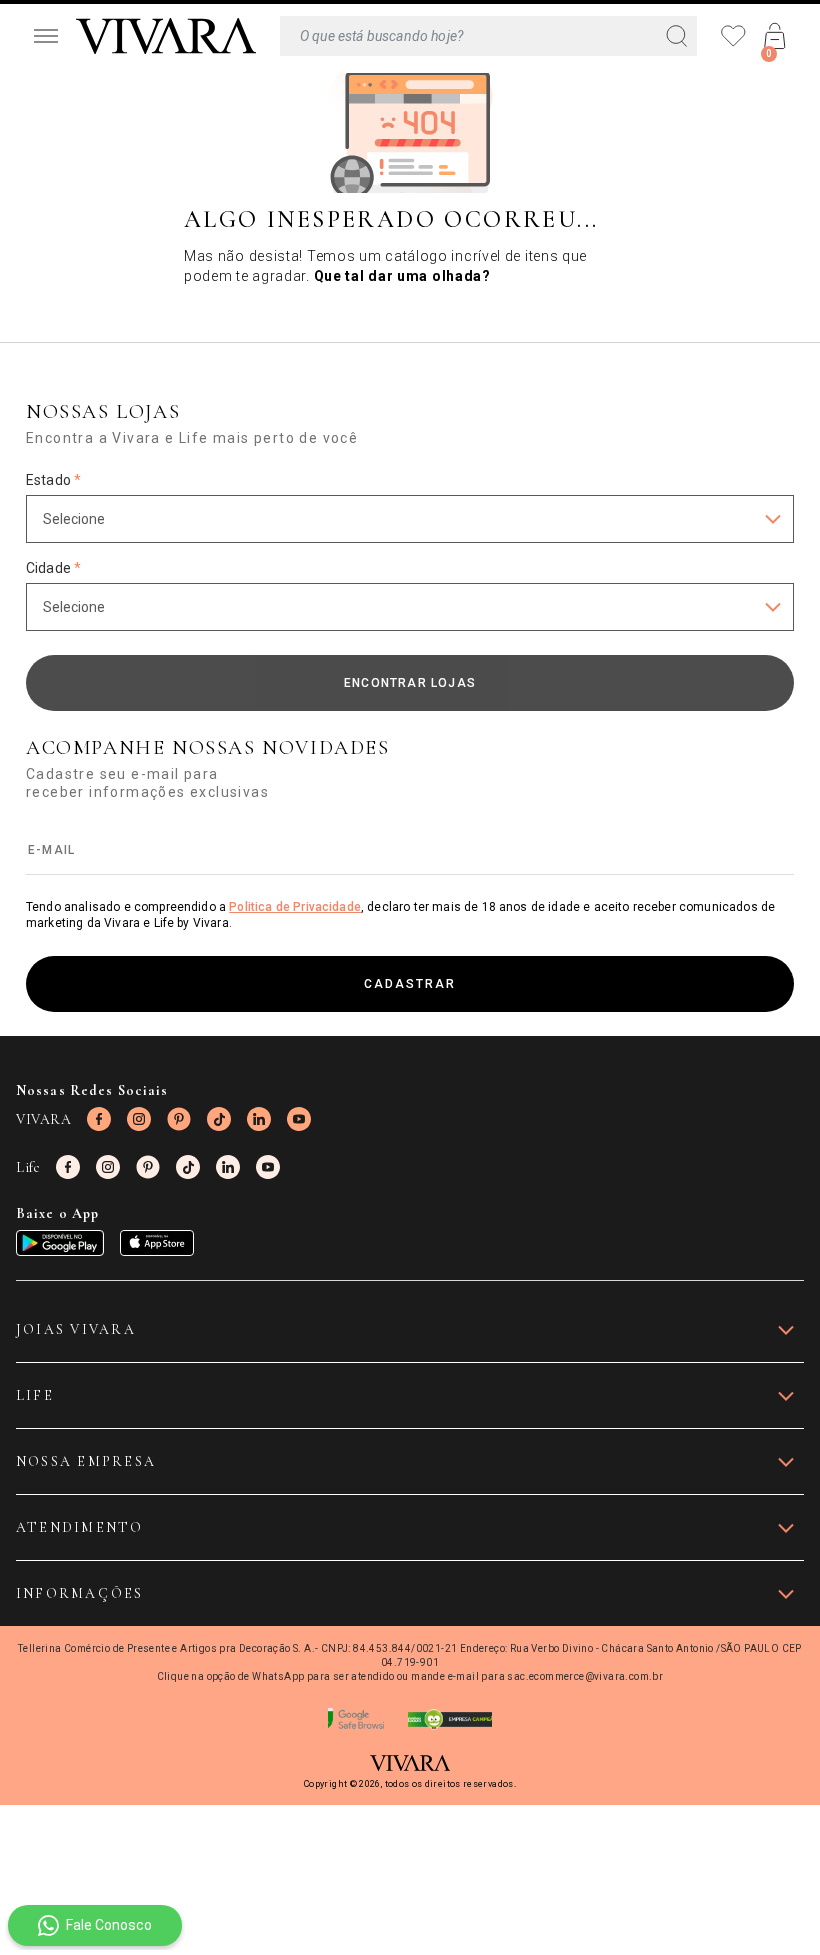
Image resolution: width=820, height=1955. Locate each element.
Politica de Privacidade (295, 907)
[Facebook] (99, 1119)
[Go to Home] (166, 36)
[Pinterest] (179, 1119)
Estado (53, 480)
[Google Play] (60, 1243)
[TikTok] (219, 1119)
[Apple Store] (157, 1243)
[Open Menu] (46, 36)
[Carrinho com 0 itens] (775, 36)
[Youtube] (299, 1119)
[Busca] (488, 36)
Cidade (53, 568)
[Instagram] (139, 1119)
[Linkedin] (259, 1119)
